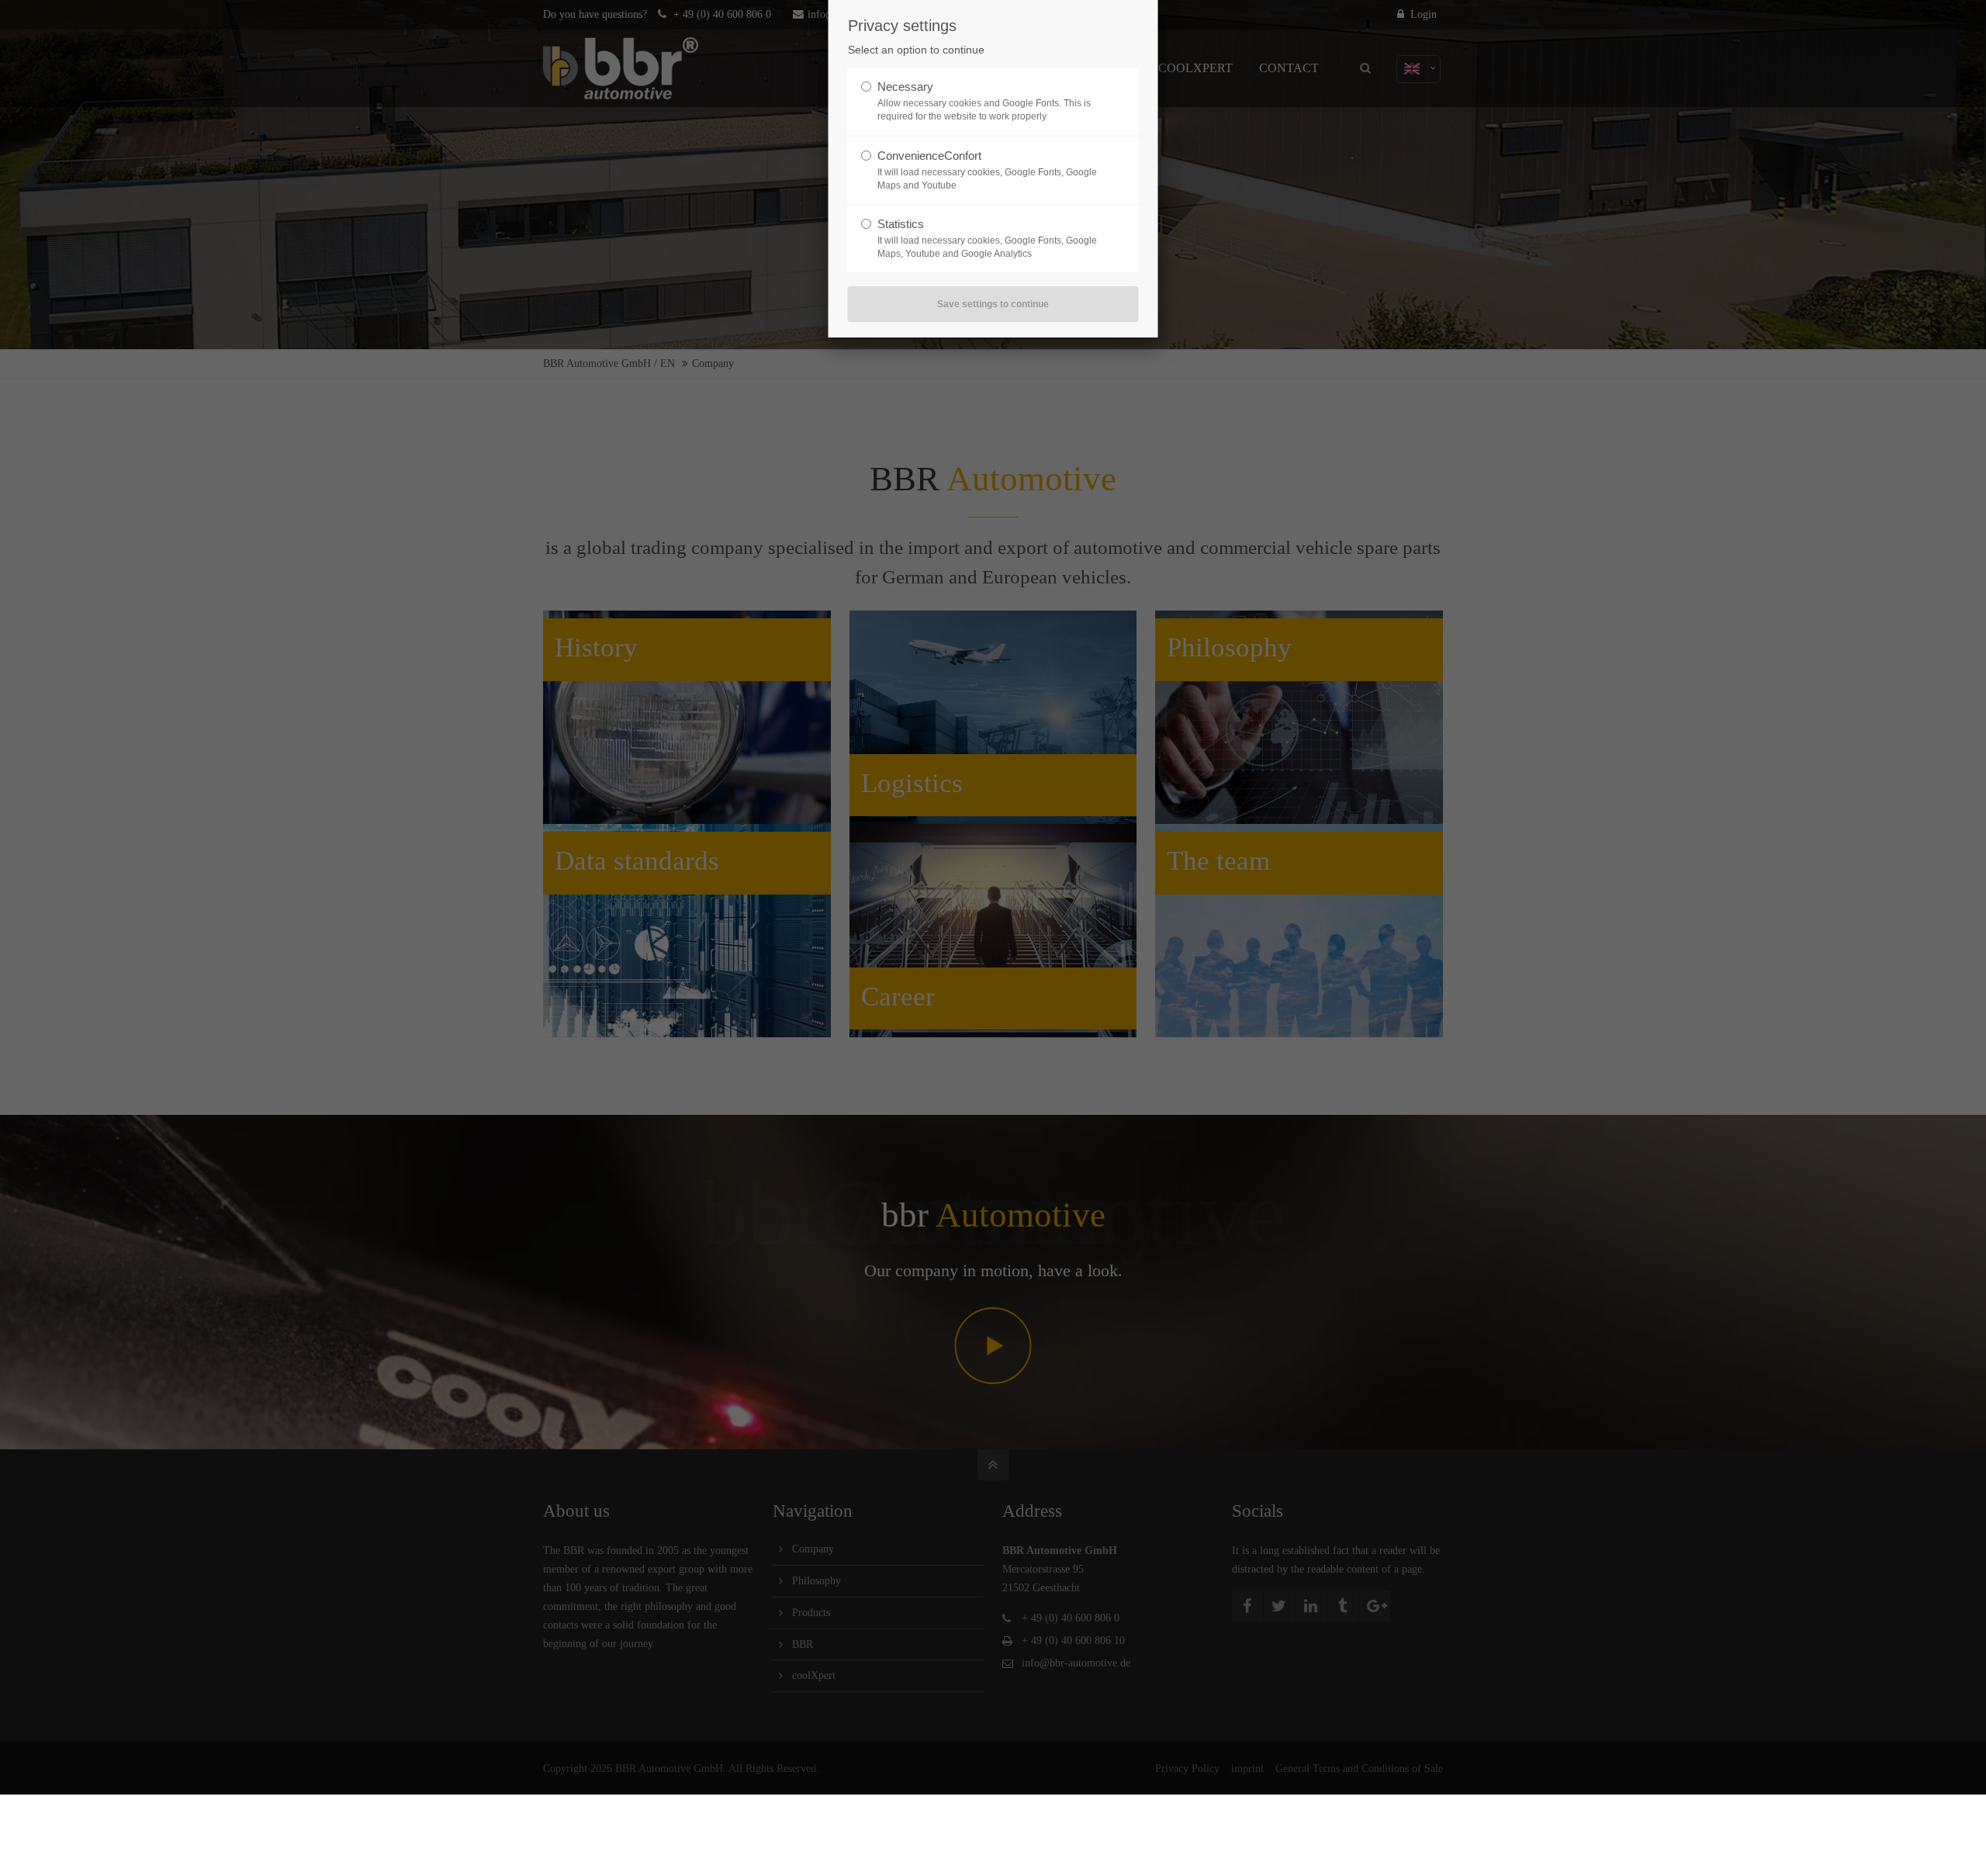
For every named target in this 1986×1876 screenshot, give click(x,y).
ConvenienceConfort (929, 156)
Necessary (905, 87)
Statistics (901, 224)
